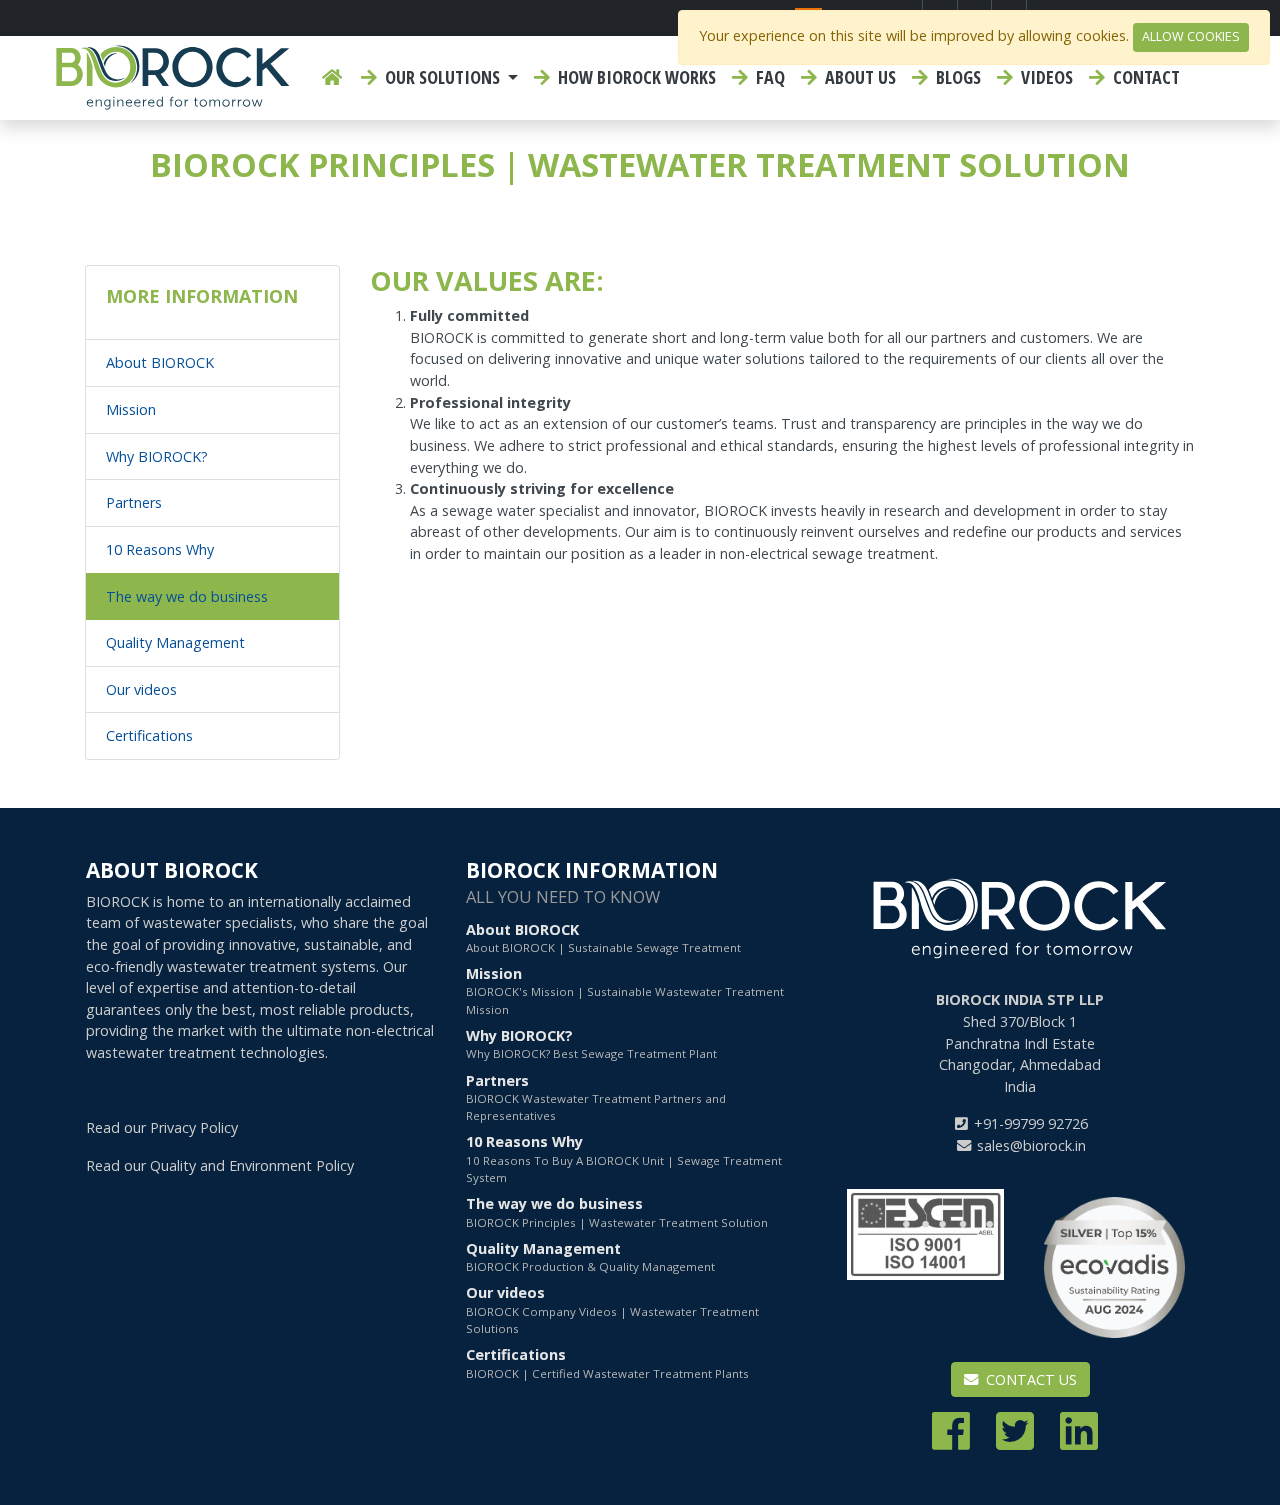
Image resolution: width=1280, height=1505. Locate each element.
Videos (1045, 77)
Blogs (956, 77)
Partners (134, 502)
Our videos (141, 689)
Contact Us (1029, 1379)
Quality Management (175, 642)
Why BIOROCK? (157, 456)
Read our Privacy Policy (162, 1127)
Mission (131, 409)
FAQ (768, 77)
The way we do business (187, 596)
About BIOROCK (160, 362)
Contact (1144, 77)
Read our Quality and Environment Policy (220, 1165)
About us (858, 77)
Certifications (149, 735)
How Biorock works (635, 77)
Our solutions (442, 77)
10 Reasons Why (160, 549)
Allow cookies (1191, 36)
